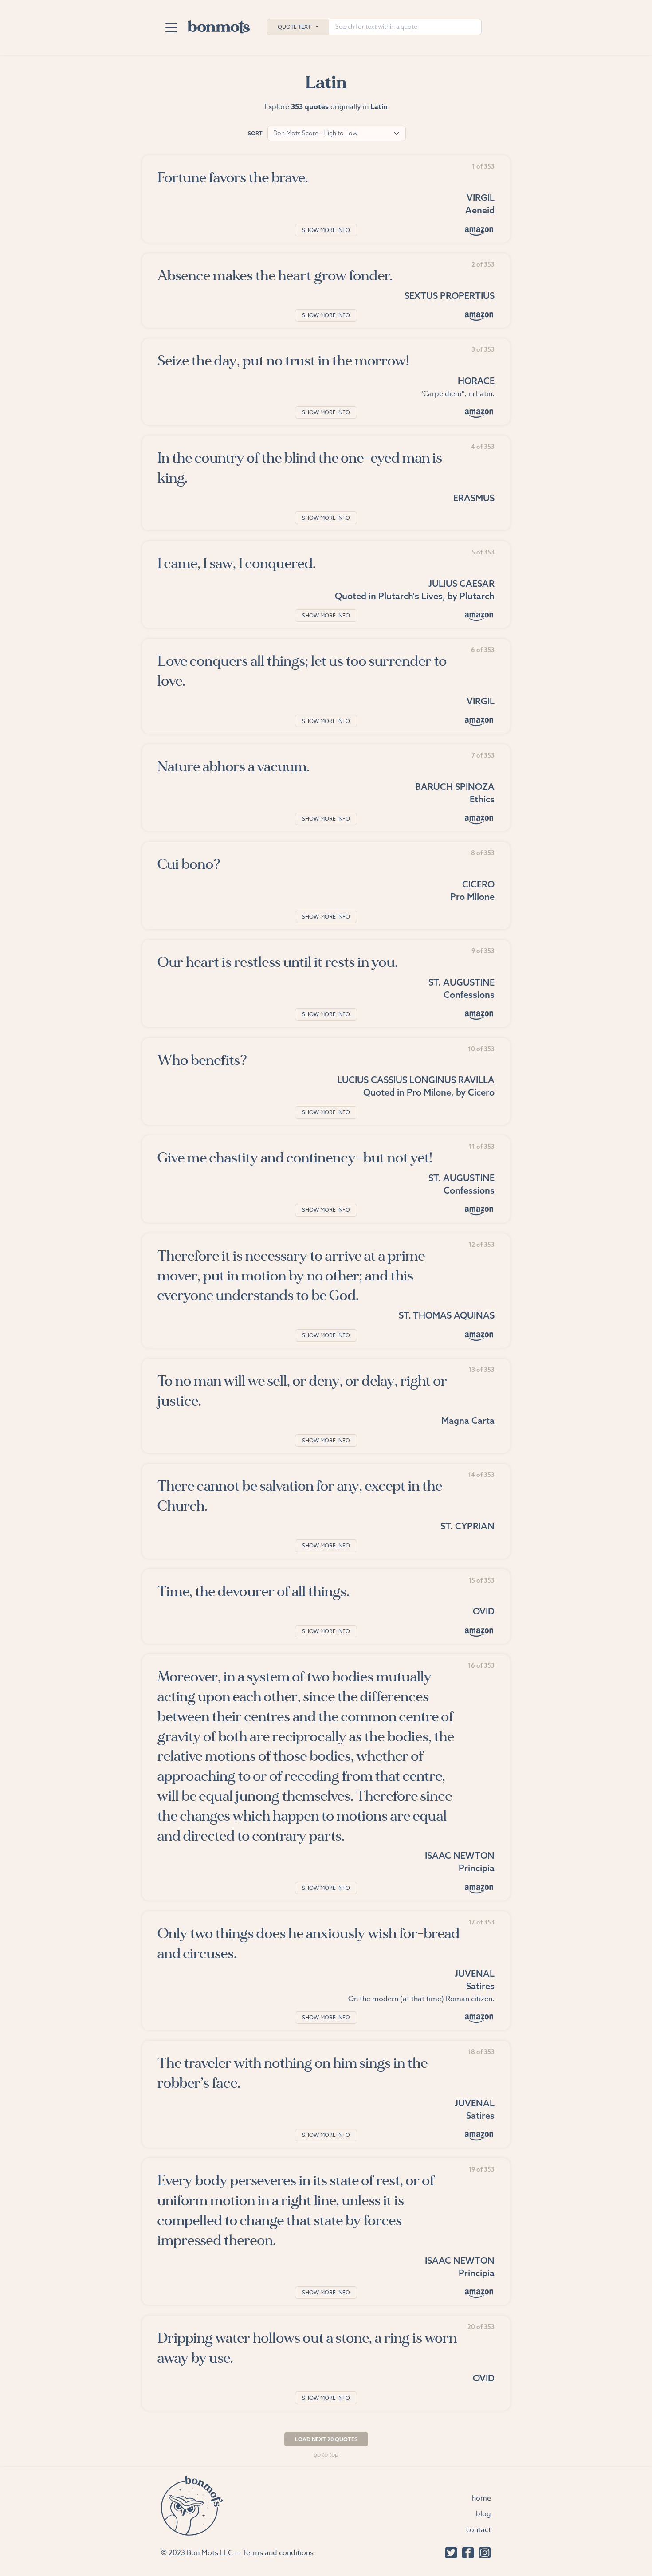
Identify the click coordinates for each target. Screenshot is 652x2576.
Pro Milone (472, 897)
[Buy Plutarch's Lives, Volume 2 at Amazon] (479, 616)
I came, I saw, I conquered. (237, 563)
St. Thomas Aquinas (447, 1315)
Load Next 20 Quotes (326, 2439)
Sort (255, 133)
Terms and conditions (278, 2553)
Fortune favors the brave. (233, 178)
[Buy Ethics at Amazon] (479, 819)
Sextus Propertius (450, 296)
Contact (479, 2530)
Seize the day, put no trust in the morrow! (283, 361)
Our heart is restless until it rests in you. (278, 962)
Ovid (484, 1611)
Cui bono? (189, 864)
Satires (480, 1986)
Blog (483, 2514)
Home (481, 2498)
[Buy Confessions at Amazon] (479, 1015)
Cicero (478, 884)
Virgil (481, 198)
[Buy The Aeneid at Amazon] (479, 230)
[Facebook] (466, 2552)
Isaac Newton (460, 1855)
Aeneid (480, 210)
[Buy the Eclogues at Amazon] (479, 721)
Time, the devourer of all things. (253, 1592)
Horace (476, 381)
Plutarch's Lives (410, 596)
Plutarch (477, 596)
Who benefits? (202, 1060)
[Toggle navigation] (171, 27)
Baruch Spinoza (455, 787)
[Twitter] (449, 2552)
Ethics (482, 799)
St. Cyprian (467, 1526)
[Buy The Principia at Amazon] (479, 1889)
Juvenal (475, 1973)
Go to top (326, 2454)
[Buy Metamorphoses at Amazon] (479, 1632)
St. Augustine (462, 982)
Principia (477, 1868)
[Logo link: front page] (219, 25)
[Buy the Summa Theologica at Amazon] (479, 1336)
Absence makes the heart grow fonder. (275, 276)
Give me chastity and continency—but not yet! (295, 1158)
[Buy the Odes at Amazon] (479, 413)
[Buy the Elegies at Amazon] (479, 316)
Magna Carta (468, 1420)
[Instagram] (483, 2552)
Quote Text (294, 27)
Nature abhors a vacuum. (234, 767)
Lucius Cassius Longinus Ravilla (416, 1080)
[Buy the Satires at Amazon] (479, 2018)
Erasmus (474, 498)
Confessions (469, 995)
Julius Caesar (462, 583)
